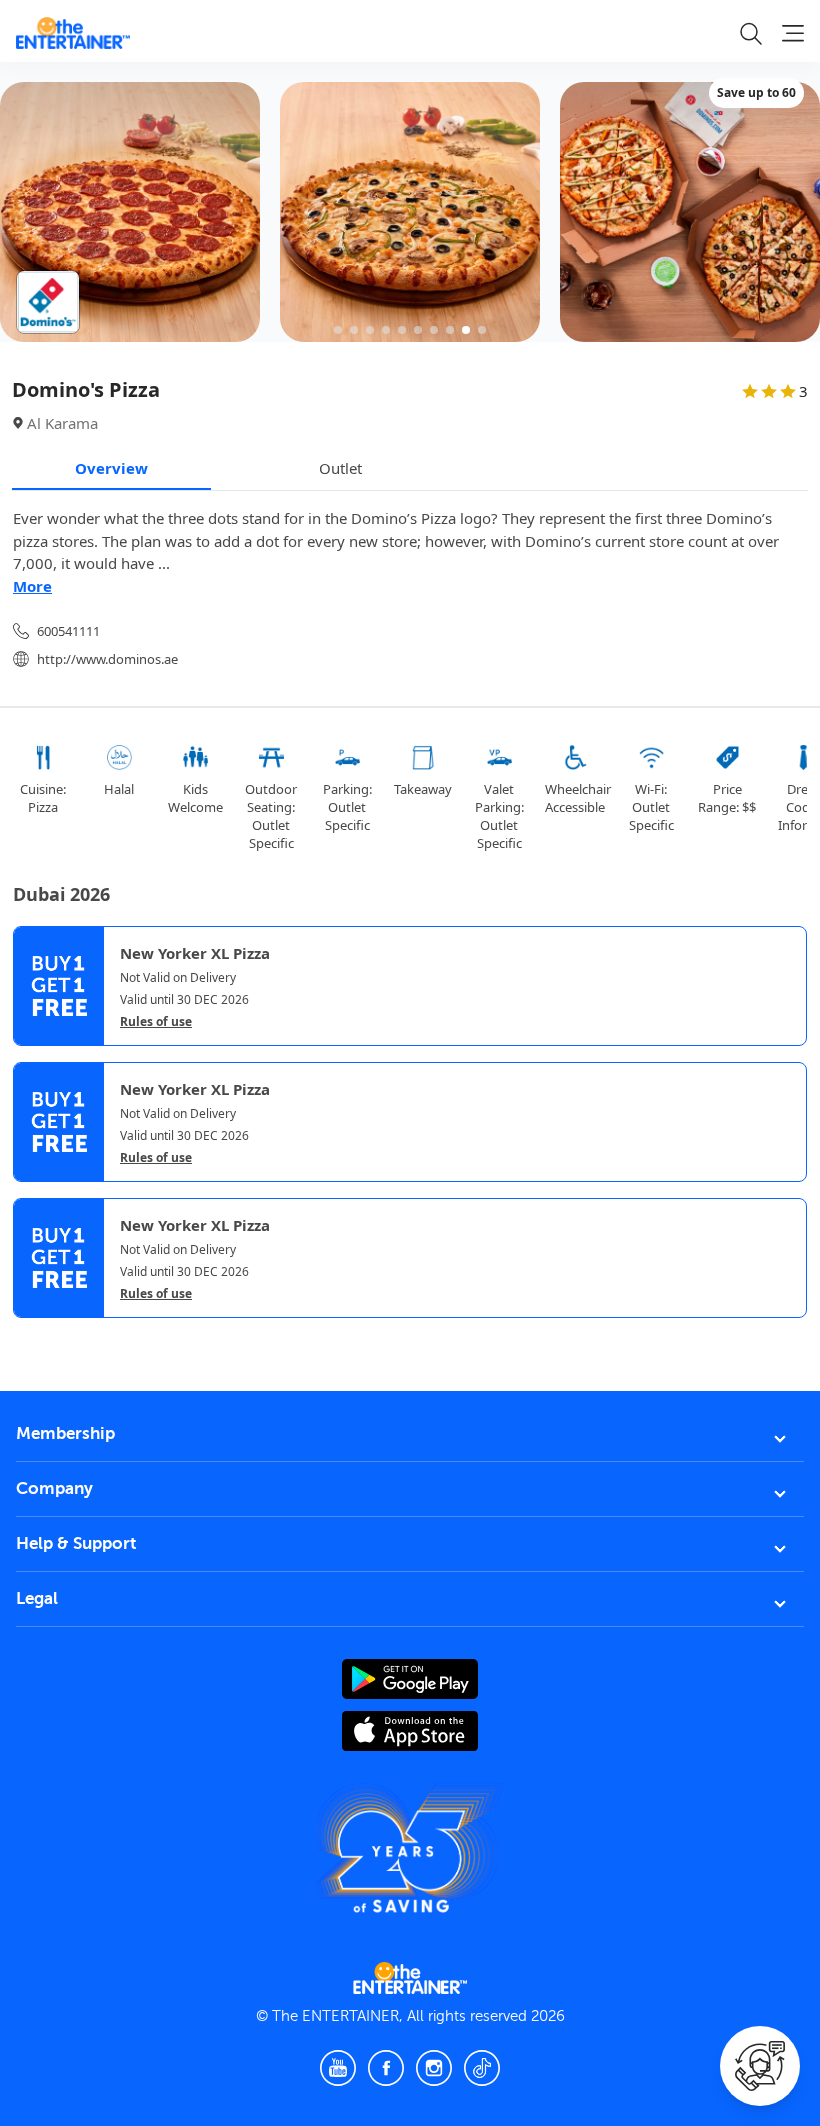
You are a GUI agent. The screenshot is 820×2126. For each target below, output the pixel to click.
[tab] (28, 1335)
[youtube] (338, 2068)
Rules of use (156, 1022)
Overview (111, 468)
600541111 (68, 631)
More (32, 586)
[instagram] (434, 2068)
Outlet (340, 468)
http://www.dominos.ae (107, 659)
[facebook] (386, 2068)
